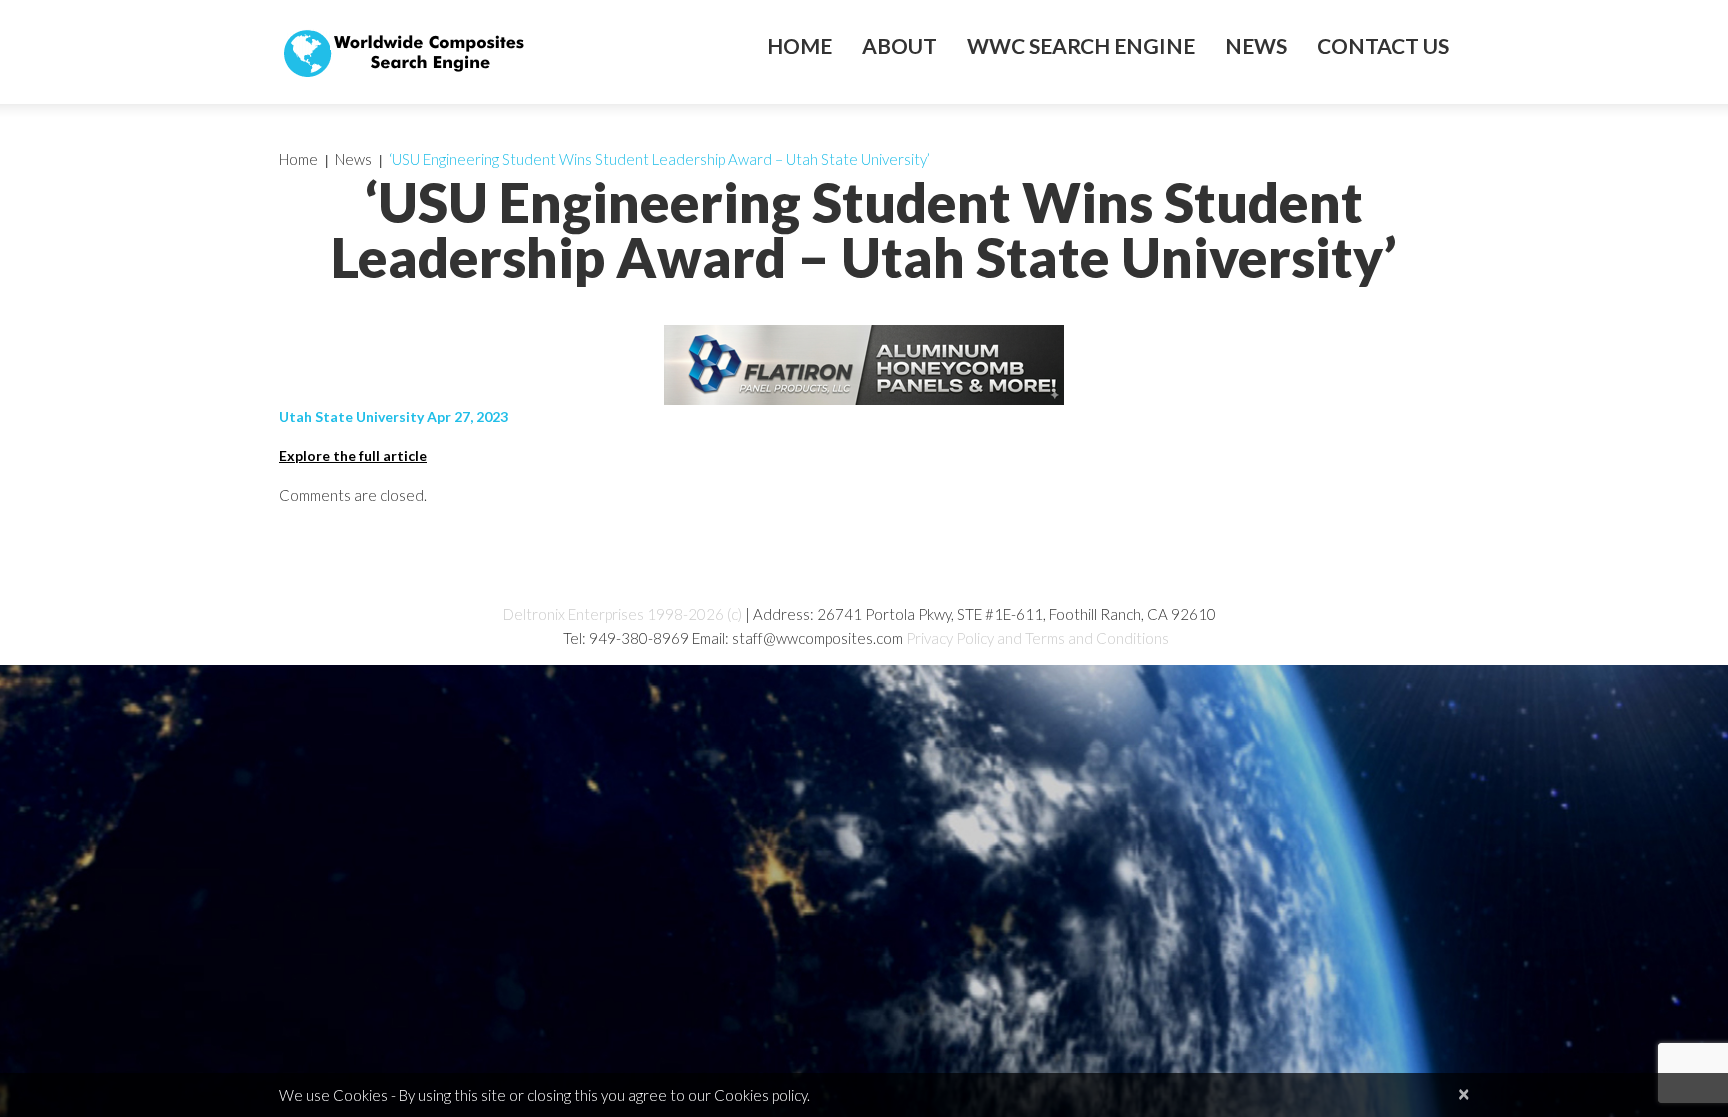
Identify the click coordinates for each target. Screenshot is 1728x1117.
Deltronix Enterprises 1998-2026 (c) (622, 614)
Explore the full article (353, 455)
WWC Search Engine (1081, 46)
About (899, 46)
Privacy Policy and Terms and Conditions (1037, 638)
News (1256, 46)
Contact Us (1383, 46)
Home (799, 46)
